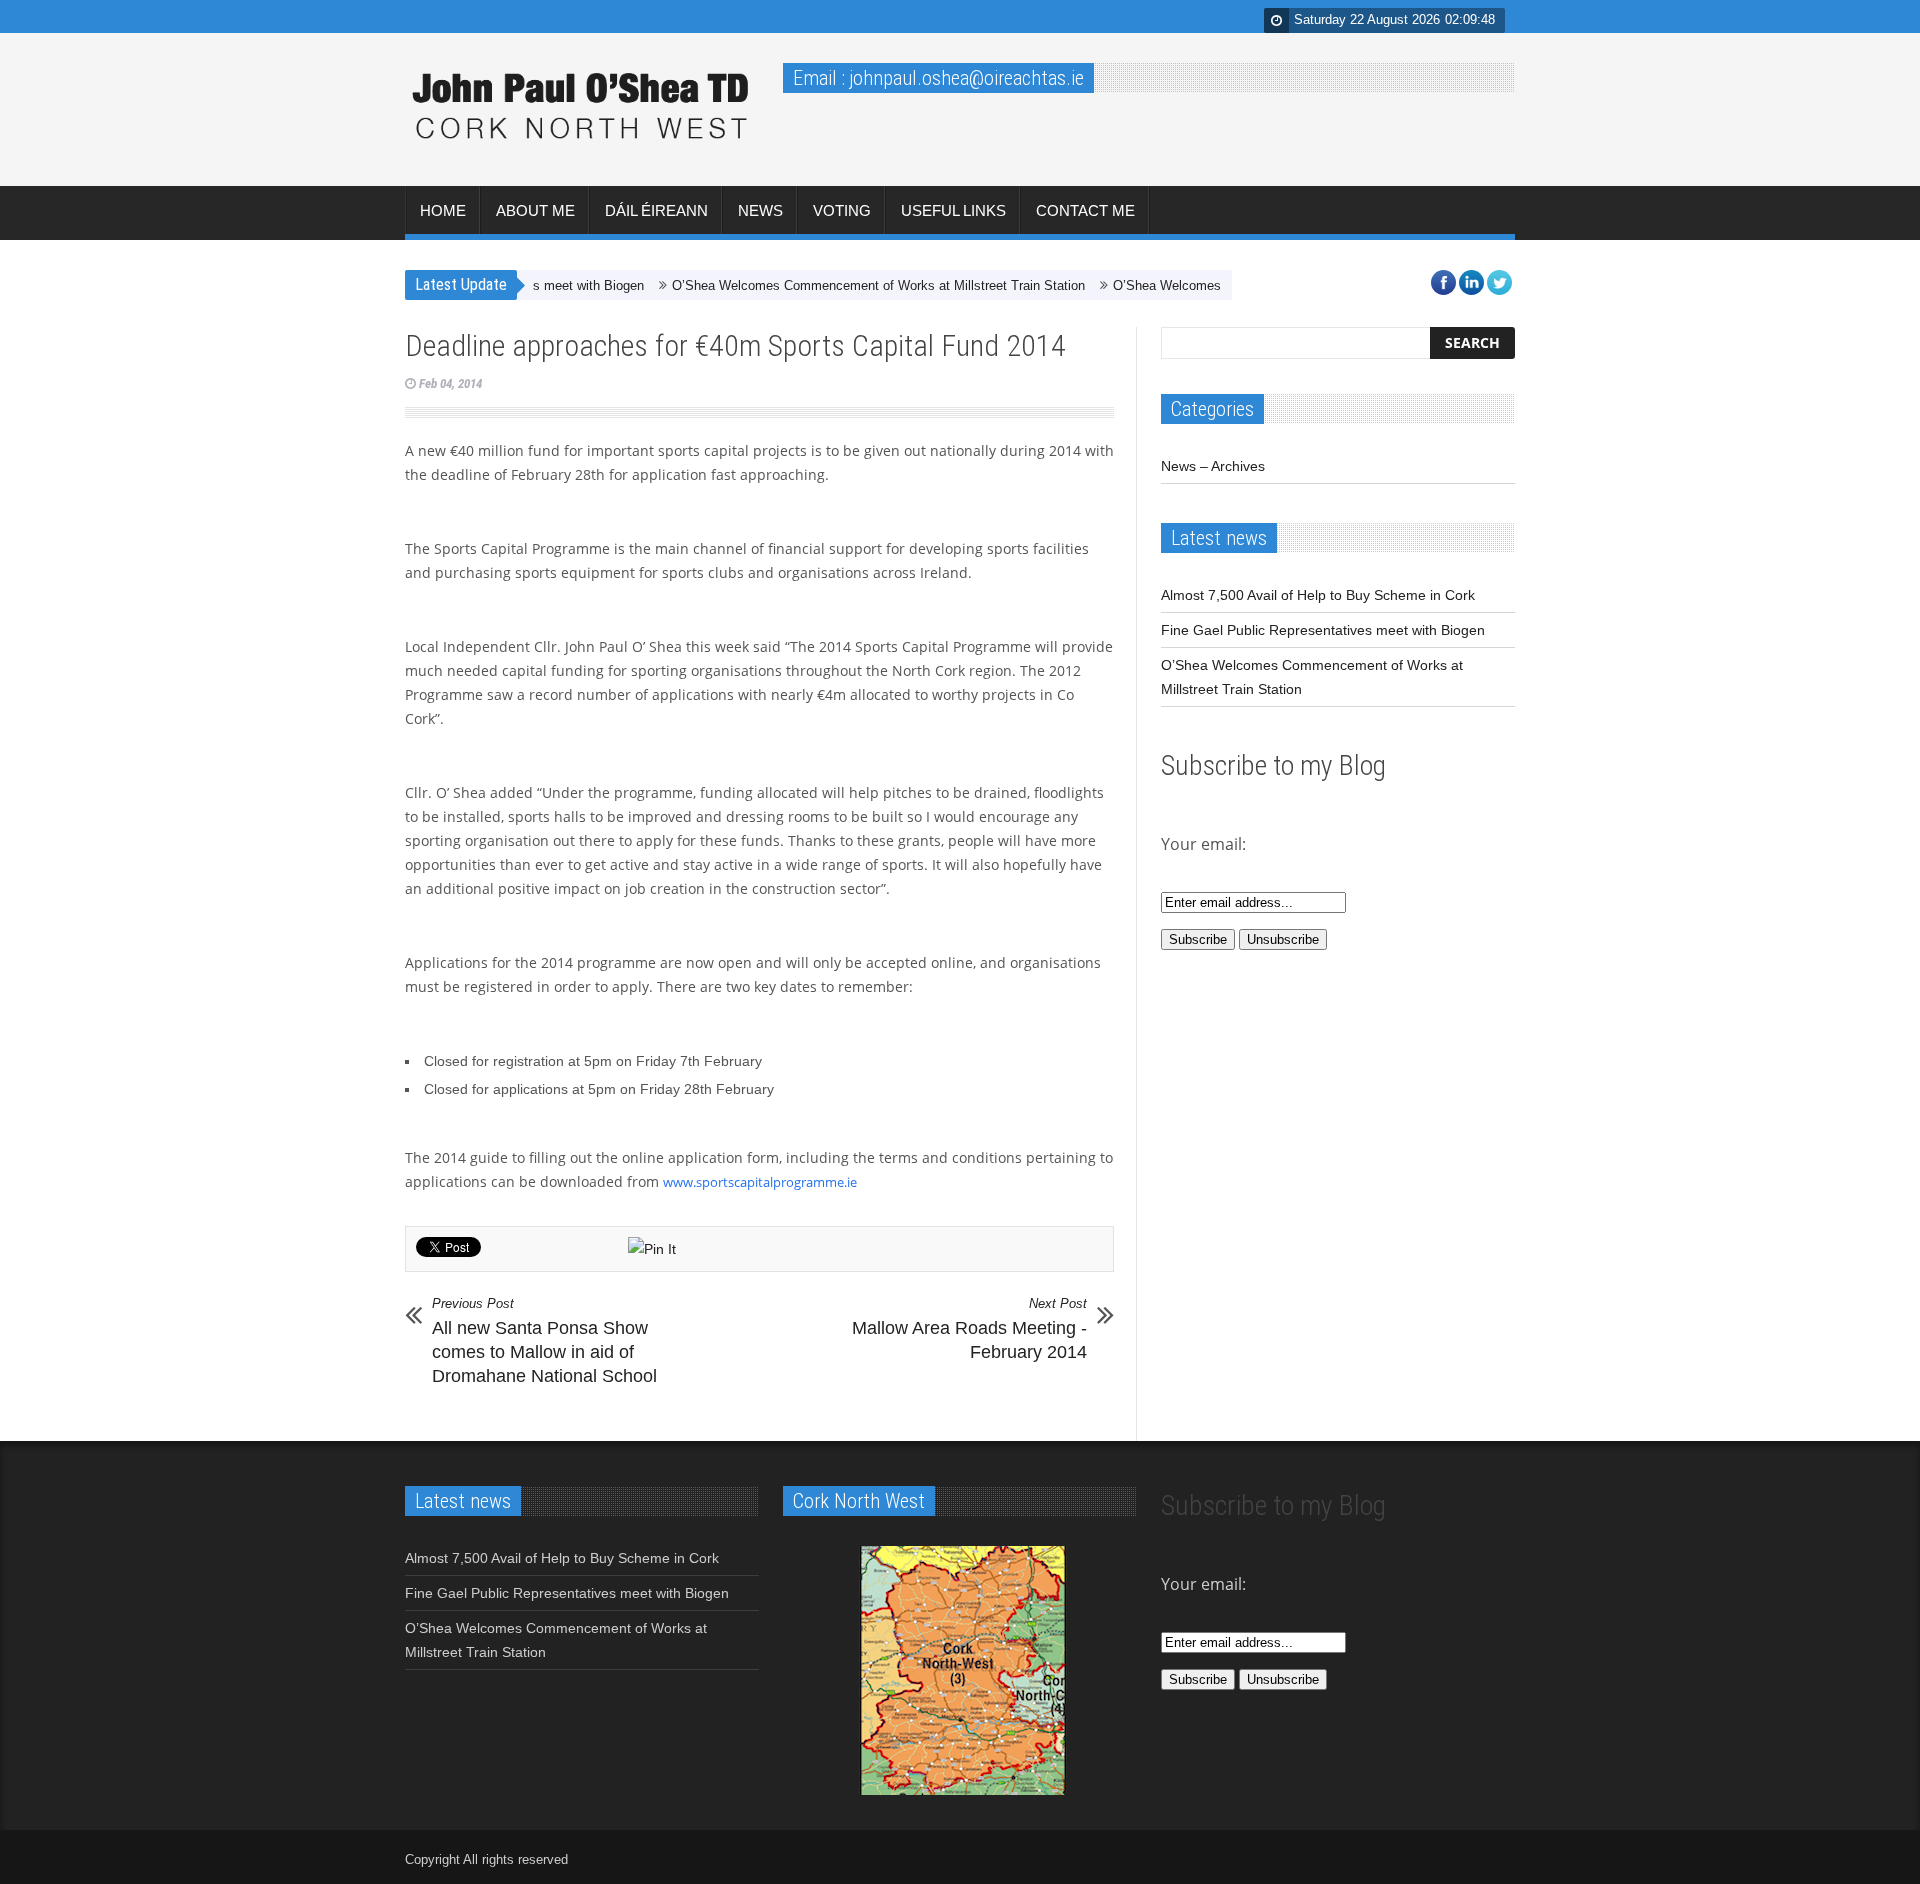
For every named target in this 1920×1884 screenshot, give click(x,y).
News (760, 210)
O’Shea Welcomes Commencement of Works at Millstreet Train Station (840, 285)
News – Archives (1213, 466)
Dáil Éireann (656, 210)
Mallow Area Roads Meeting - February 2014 (969, 1329)
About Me (535, 210)
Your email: (1203, 1584)
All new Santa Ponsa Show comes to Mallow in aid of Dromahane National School (544, 1341)
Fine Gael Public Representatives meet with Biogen (1323, 630)
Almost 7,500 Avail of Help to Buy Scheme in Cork (1318, 595)
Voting (842, 210)
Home (443, 210)
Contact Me (1085, 210)
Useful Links (953, 210)
